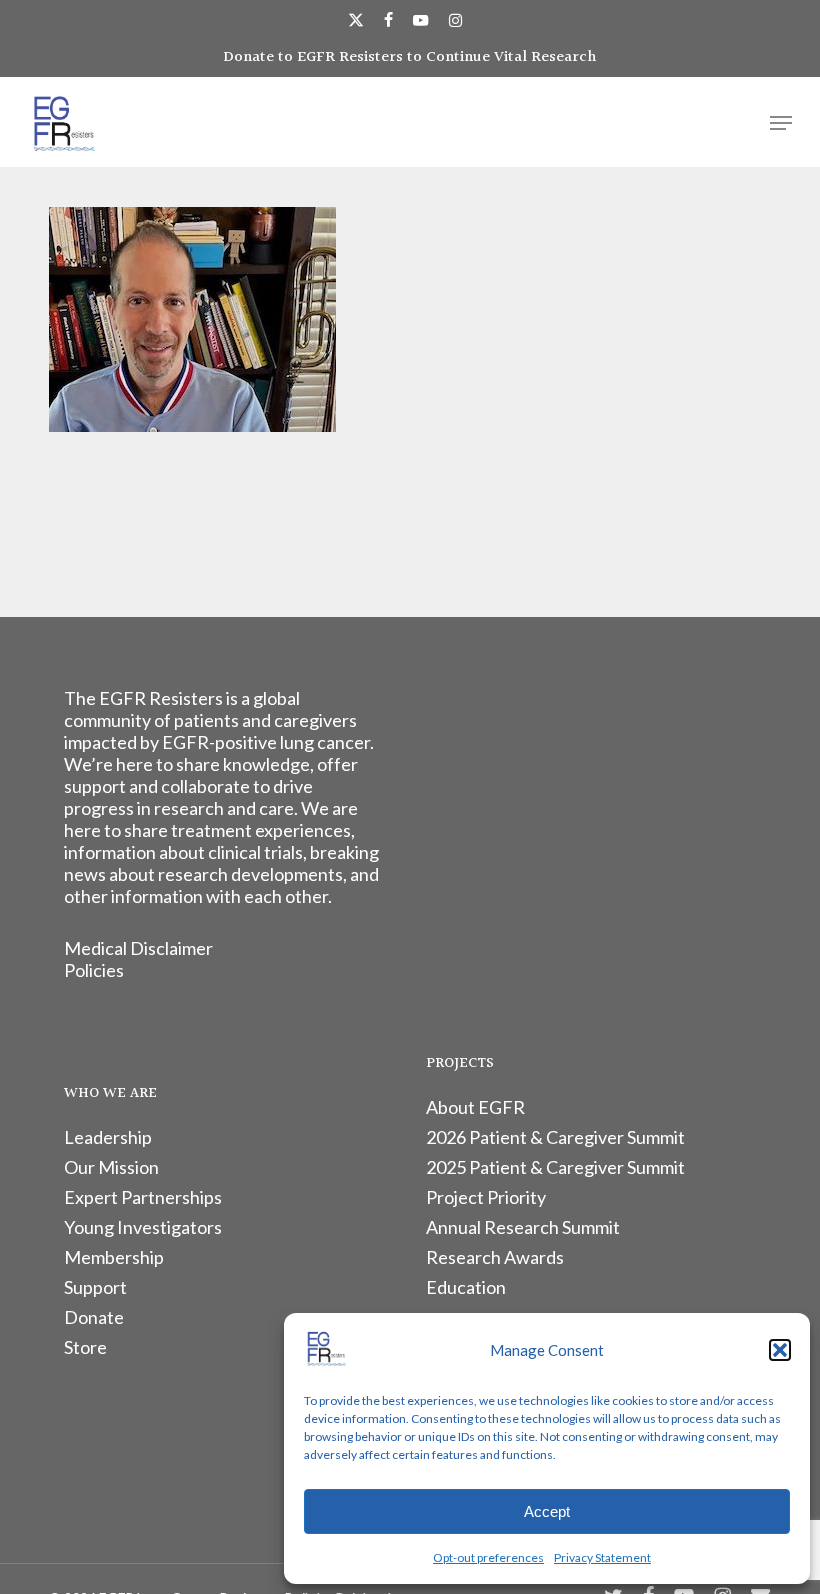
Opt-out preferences (488, 1557)
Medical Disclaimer (138, 948)
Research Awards (495, 1257)
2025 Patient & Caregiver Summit (555, 1167)
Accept (547, 1511)
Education (466, 1287)
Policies (94, 970)
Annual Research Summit (523, 1227)
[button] (780, 1350)
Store (85, 1347)
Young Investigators (143, 1227)
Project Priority (486, 1197)
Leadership (108, 1137)
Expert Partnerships (143, 1197)
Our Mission (111, 1167)
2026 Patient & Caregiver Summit (555, 1137)
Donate (94, 1317)
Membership (114, 1257)
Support (95, 1287)
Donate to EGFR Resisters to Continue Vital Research (410, 57)
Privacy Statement (602, 1557)
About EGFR (475, 1107)
